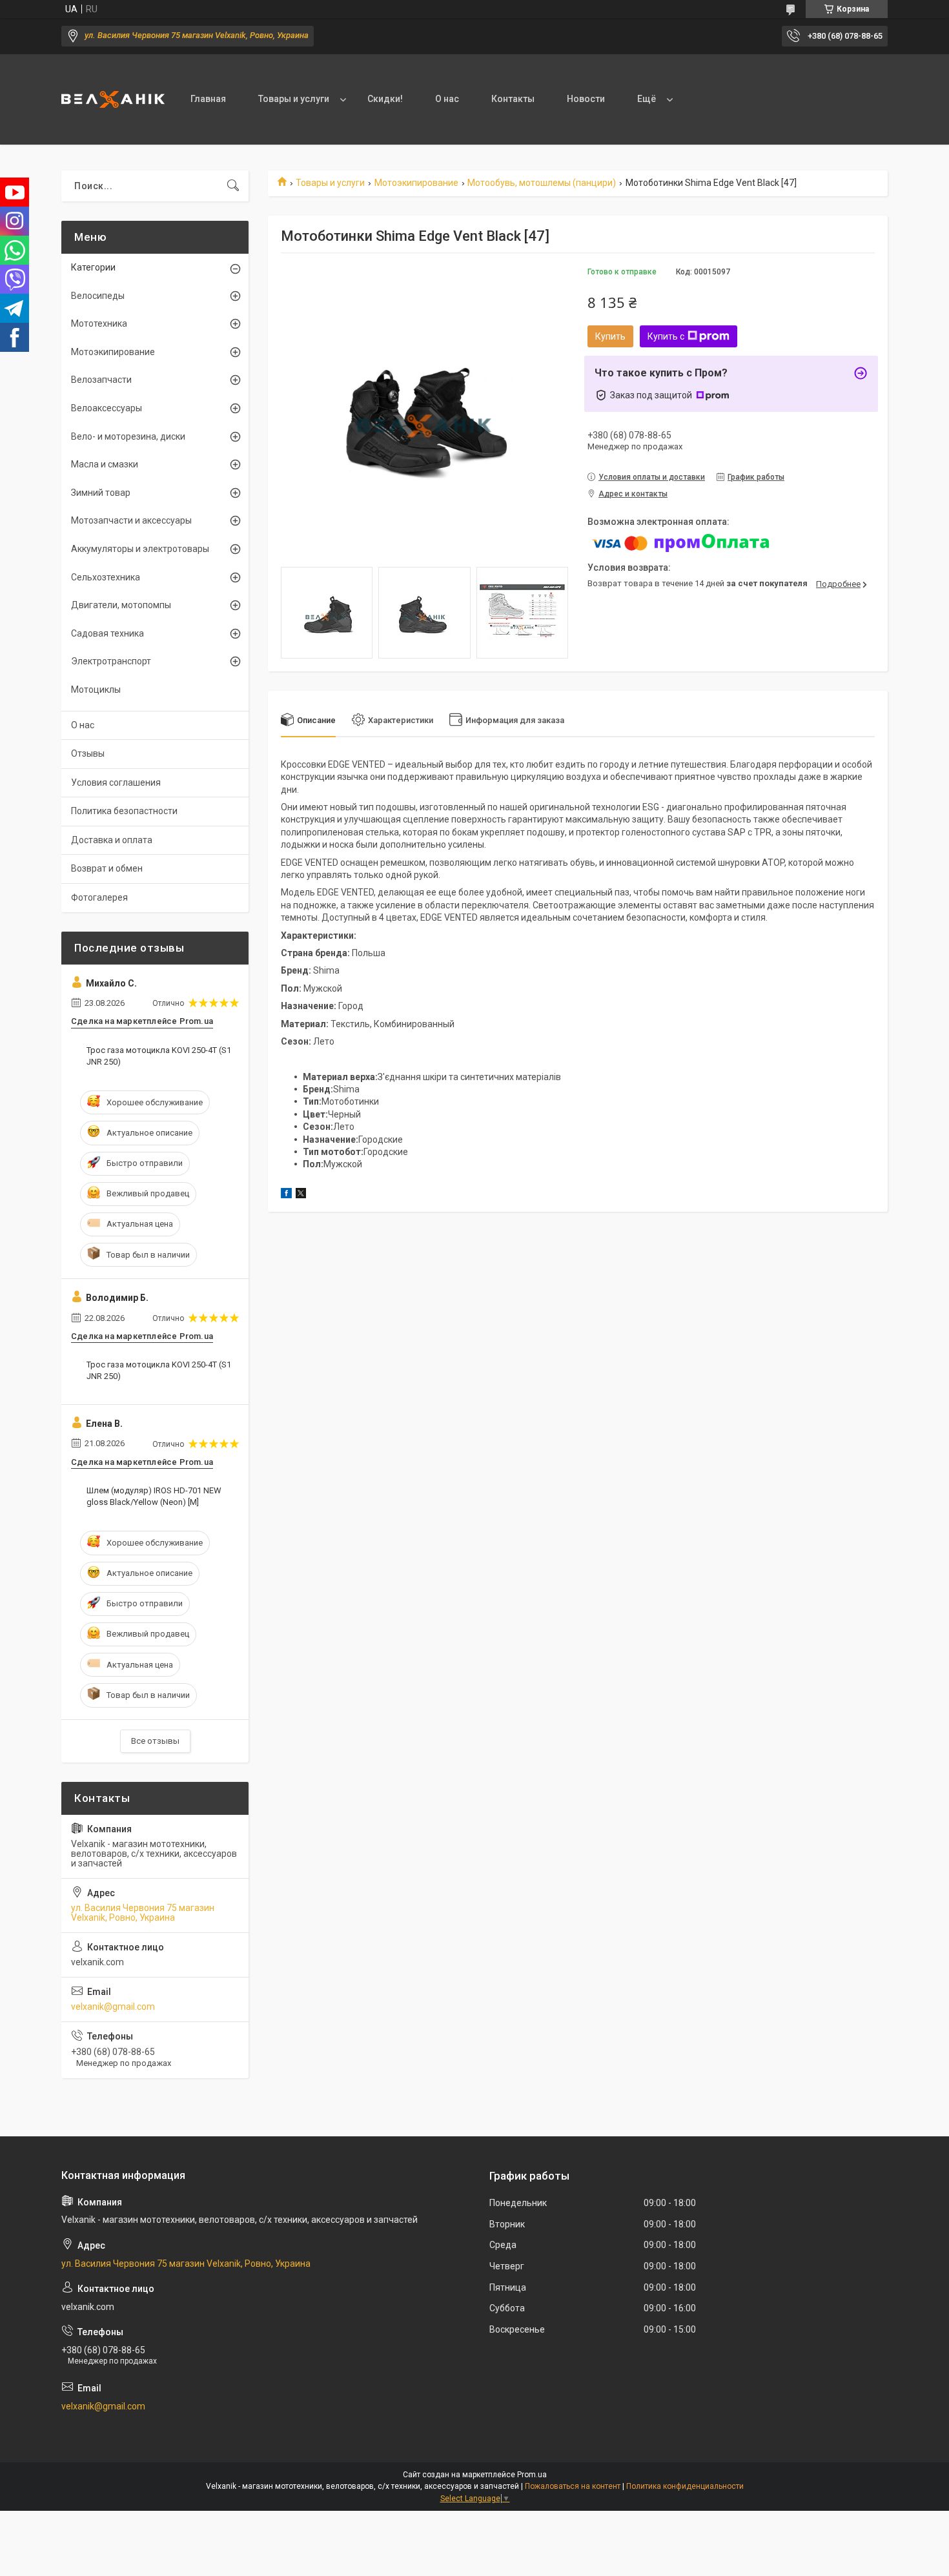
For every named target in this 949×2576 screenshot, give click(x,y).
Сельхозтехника (106, 577)
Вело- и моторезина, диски (128, 436)
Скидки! (385, 99)
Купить (610, 336)
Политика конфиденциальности (685, 2486)
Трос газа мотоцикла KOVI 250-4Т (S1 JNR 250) (159, 1056)
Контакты (513, 99)
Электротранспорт (111, 661)
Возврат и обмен (107, 868)
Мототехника (99, 323)
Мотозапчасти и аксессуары (131, 520)
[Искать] (233, 186)
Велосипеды (98, 296)
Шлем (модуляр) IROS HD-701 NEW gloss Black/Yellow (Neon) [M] (154, 1496)
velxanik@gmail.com (113, 2007)
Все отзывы (155, 1741)
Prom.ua (532, 2475)
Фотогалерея (99, 897)
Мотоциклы (96, 690)
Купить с (666, 336)
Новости (586, 99)
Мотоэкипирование (416, 183)
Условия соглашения (116, 782)
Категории (93, 267)
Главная (208, 99)
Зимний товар (101, 493)
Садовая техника (107, 633)
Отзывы (88, 753)
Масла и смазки (105, 464)
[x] (301, 1195)
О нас (447, 99)
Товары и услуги (294, 99)
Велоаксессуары (107, 408)
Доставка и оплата (112, 840)
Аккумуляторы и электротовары (140, 549)
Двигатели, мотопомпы (121, 605)
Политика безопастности (124, 811)
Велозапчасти (101, 380)
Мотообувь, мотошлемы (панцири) (542, 183)
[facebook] (286, 1195)
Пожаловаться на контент (573, 2486)
